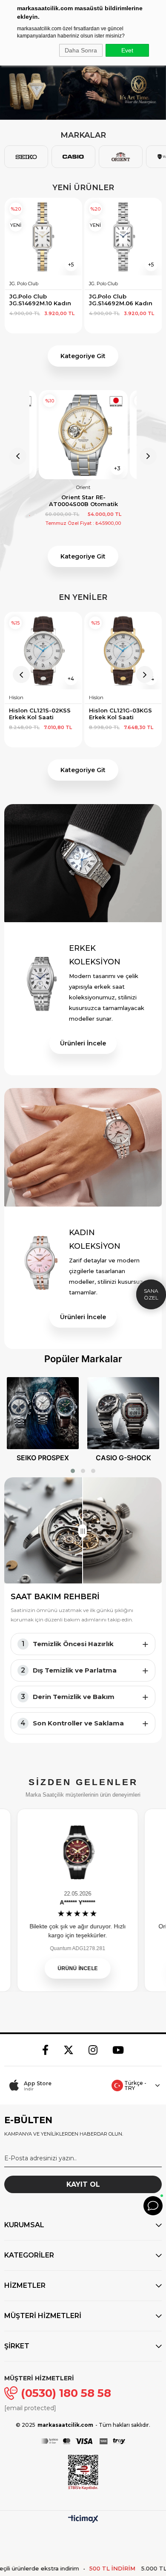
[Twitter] (69, 2050)
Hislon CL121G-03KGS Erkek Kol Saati (121, 714)
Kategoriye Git (83, 356)
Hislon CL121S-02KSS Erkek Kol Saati (41, 714)
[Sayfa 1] (73, 1471)
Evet (127, 50)
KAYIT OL (83, 2184)
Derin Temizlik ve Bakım (68, 1697)
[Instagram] (93, 2050)
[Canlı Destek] (153, 2206)
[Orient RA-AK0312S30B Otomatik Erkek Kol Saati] (83, 435)
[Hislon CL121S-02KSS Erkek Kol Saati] (43, 651)
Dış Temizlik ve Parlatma (69, 1670)
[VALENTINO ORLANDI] (83, 88)
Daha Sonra (81, 50)
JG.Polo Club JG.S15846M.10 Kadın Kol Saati (120, 300)
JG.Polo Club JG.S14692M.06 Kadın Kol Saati (41, 300)
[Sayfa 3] (93, 1471)
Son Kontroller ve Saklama (72, 1723)
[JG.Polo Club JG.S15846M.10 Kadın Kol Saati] (123, 237)
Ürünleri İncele (83, 1043)
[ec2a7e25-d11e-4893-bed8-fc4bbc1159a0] (83, 2472)
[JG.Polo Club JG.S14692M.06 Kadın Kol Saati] (43, 237)
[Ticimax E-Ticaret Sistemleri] (83, 2520)
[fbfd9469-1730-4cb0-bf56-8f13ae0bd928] (83, 2441)
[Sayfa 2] (83, 1471)
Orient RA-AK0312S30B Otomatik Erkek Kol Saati (83, 501)
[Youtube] (118, 2050)
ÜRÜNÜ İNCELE (72, 1968)
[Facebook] (45, 2050)
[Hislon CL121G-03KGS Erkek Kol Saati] (123, 651)
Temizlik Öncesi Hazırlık (68, 1644)
